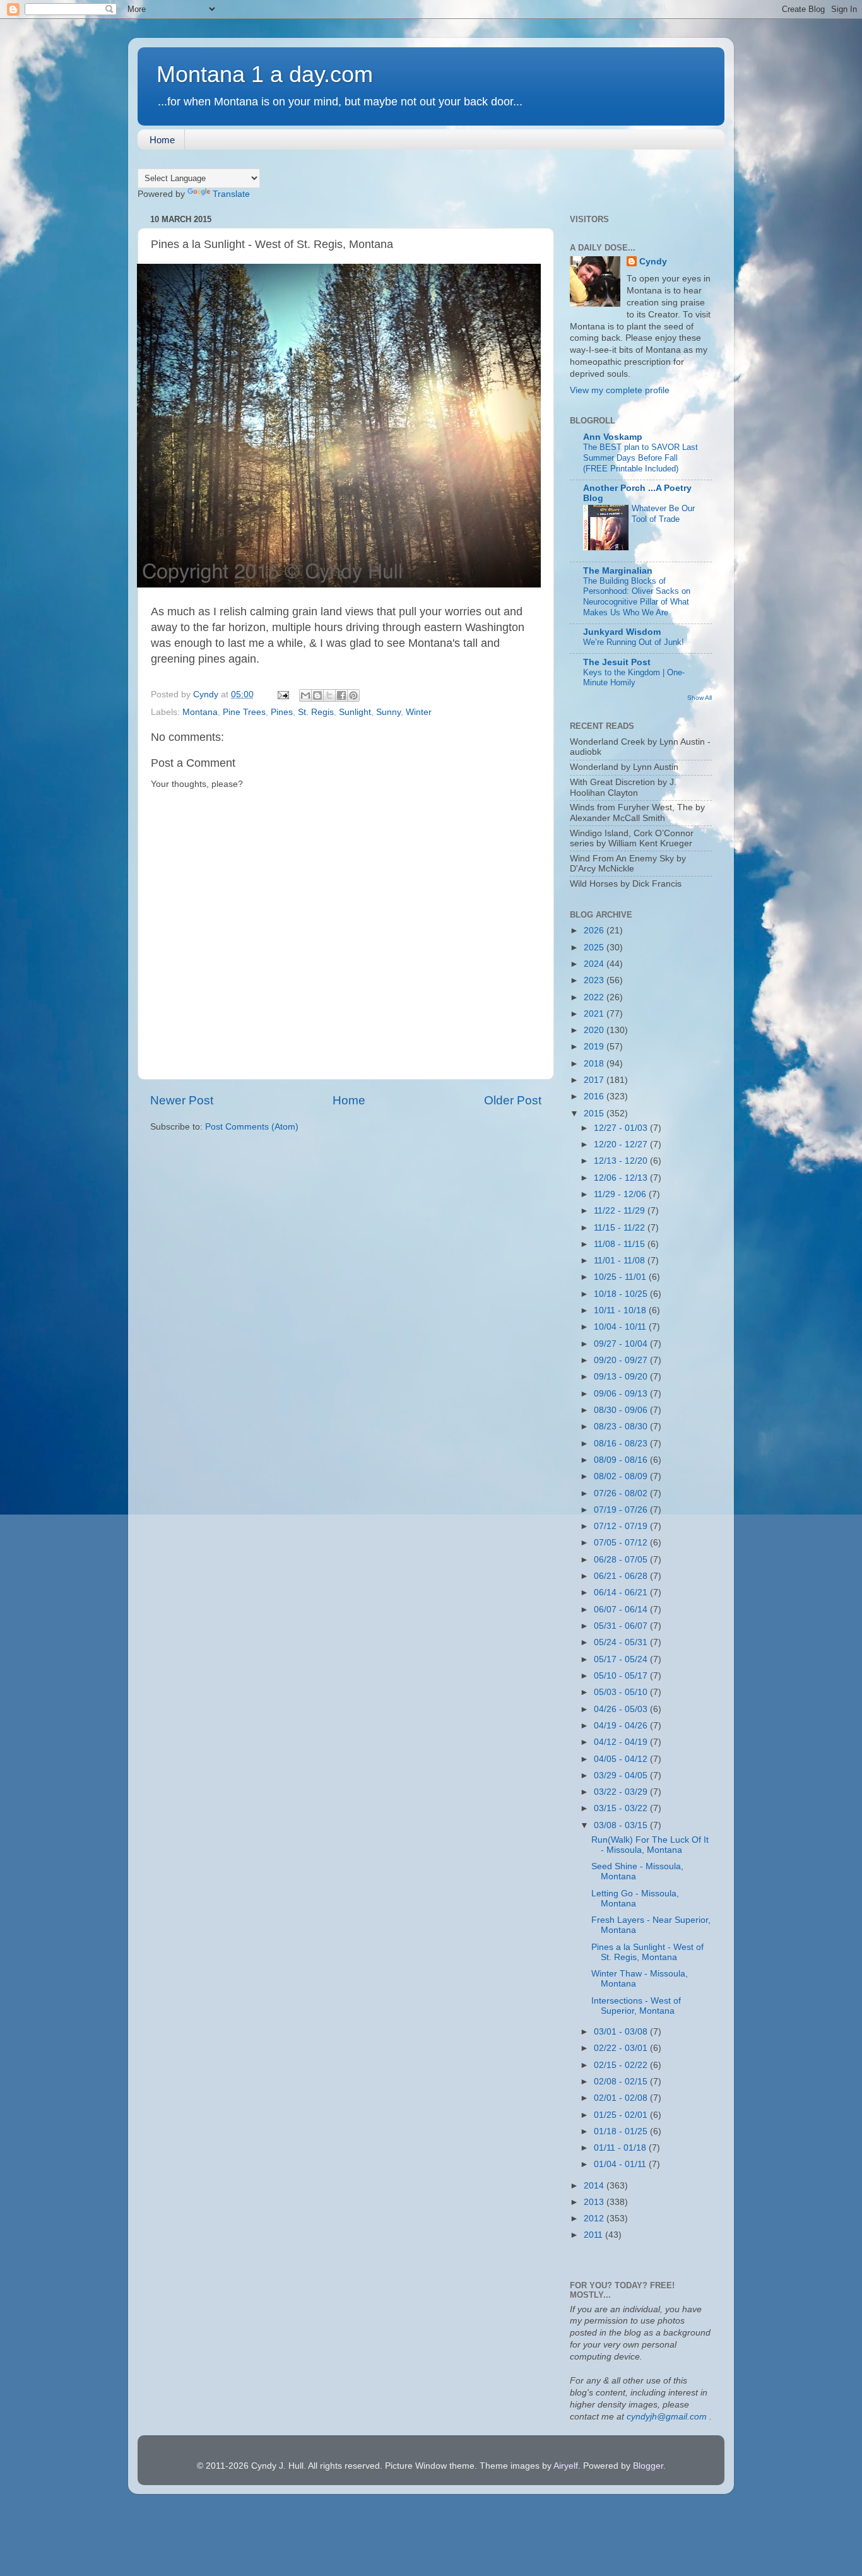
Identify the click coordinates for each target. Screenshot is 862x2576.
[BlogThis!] (317, 695)
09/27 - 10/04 (622, 1344)
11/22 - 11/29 (621, 1211)
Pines (282, 712)
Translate (231, 194)
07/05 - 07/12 (622, 1543)
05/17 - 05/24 (622, 1659)
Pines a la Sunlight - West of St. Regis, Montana (647, 1952)
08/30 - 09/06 (622, 1410)
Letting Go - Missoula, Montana (635, 1899)
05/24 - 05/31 (622, 1642)
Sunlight (355, 712)
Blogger (648, 2466)
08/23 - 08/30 (622, 1427)
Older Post (513, 1100)
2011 (594, 2235)
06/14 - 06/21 (622, 1592)
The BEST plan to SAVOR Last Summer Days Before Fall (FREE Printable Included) (641, 458)
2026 (595, 931)
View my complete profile (620, 390)
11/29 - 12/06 (621, 1194)
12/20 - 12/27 (622, 1144)
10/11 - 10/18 (621, 1310)
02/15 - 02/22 (622, 2065)
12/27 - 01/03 (622, 1128)
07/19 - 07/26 (622, 1510)
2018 (595, 1064)
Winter (419, 712)
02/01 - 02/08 (622, 2098)
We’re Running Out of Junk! (634, 642)
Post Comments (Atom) (252, 1127)
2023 (595, 980)
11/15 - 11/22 (621, 1228)
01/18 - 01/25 (622, 2131)
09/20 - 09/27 (622, 1360)
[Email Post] (282, 694)
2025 (595, 948)
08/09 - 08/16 (622, 1460)
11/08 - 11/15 (621, 1244)
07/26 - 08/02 (622, 1493)
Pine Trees (244, 712)
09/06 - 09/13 (622, 1394)
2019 (595, 1047)
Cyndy (653, 262)
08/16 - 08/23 (622, 1444)
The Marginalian (618, 571)
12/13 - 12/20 (622, 1161)
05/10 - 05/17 (622, 1676)
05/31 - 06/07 (622, 1626)
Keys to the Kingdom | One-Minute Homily (634, 678)
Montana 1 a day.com (265, 74)
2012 (595, 2219)
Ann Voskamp (613, 437)
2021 (595, 1014)
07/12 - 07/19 (622, 1526)
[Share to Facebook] (341, 695)
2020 (595, 1030)
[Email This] (305, 695)
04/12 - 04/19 (622, 1742)
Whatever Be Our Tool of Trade (663, 514)
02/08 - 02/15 (622, 2082)
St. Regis (316, 712)
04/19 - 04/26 (622, 1726)
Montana (200, 712)
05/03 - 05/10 (622, 1692)
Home (162, 140)
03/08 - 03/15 (622, 1825)
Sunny (388, 712)
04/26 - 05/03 (622, 1709)
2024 (595, 964)
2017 (595, 1080)
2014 (595, 2186)
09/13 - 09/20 (622, 1377)
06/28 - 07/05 (622, 1560)
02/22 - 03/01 (622, 2048)
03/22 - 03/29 (622, 1792)
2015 (595, 1114)
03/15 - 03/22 (622, 1808)
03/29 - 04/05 (622, 1775)
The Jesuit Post (617, 662)
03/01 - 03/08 (622, 2032)
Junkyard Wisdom (622, 632)
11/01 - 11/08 (621, 1261)
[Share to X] (329, 695)
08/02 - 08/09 (622, 1476)
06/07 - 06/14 (622, 1610)
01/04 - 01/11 (621, 2164)
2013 (595, 2202)
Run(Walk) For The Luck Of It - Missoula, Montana (650, 1845)
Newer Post (182, 1100)
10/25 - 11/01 (621, 1277)
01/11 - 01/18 (621, 2148)
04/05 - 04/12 (622, 1759)
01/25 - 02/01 (622, 2115)
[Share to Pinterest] (353, 695)
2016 (595, 1096)
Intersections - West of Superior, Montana (636, 2006)
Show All (700, 698)
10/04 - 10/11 (621, 1327)
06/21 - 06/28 (622, 1576)
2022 (595, 997)
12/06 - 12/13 (622, 1178)
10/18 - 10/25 (622, 1294)
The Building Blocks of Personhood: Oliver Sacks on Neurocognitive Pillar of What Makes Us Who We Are (637, 597)
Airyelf (566, 2466)
